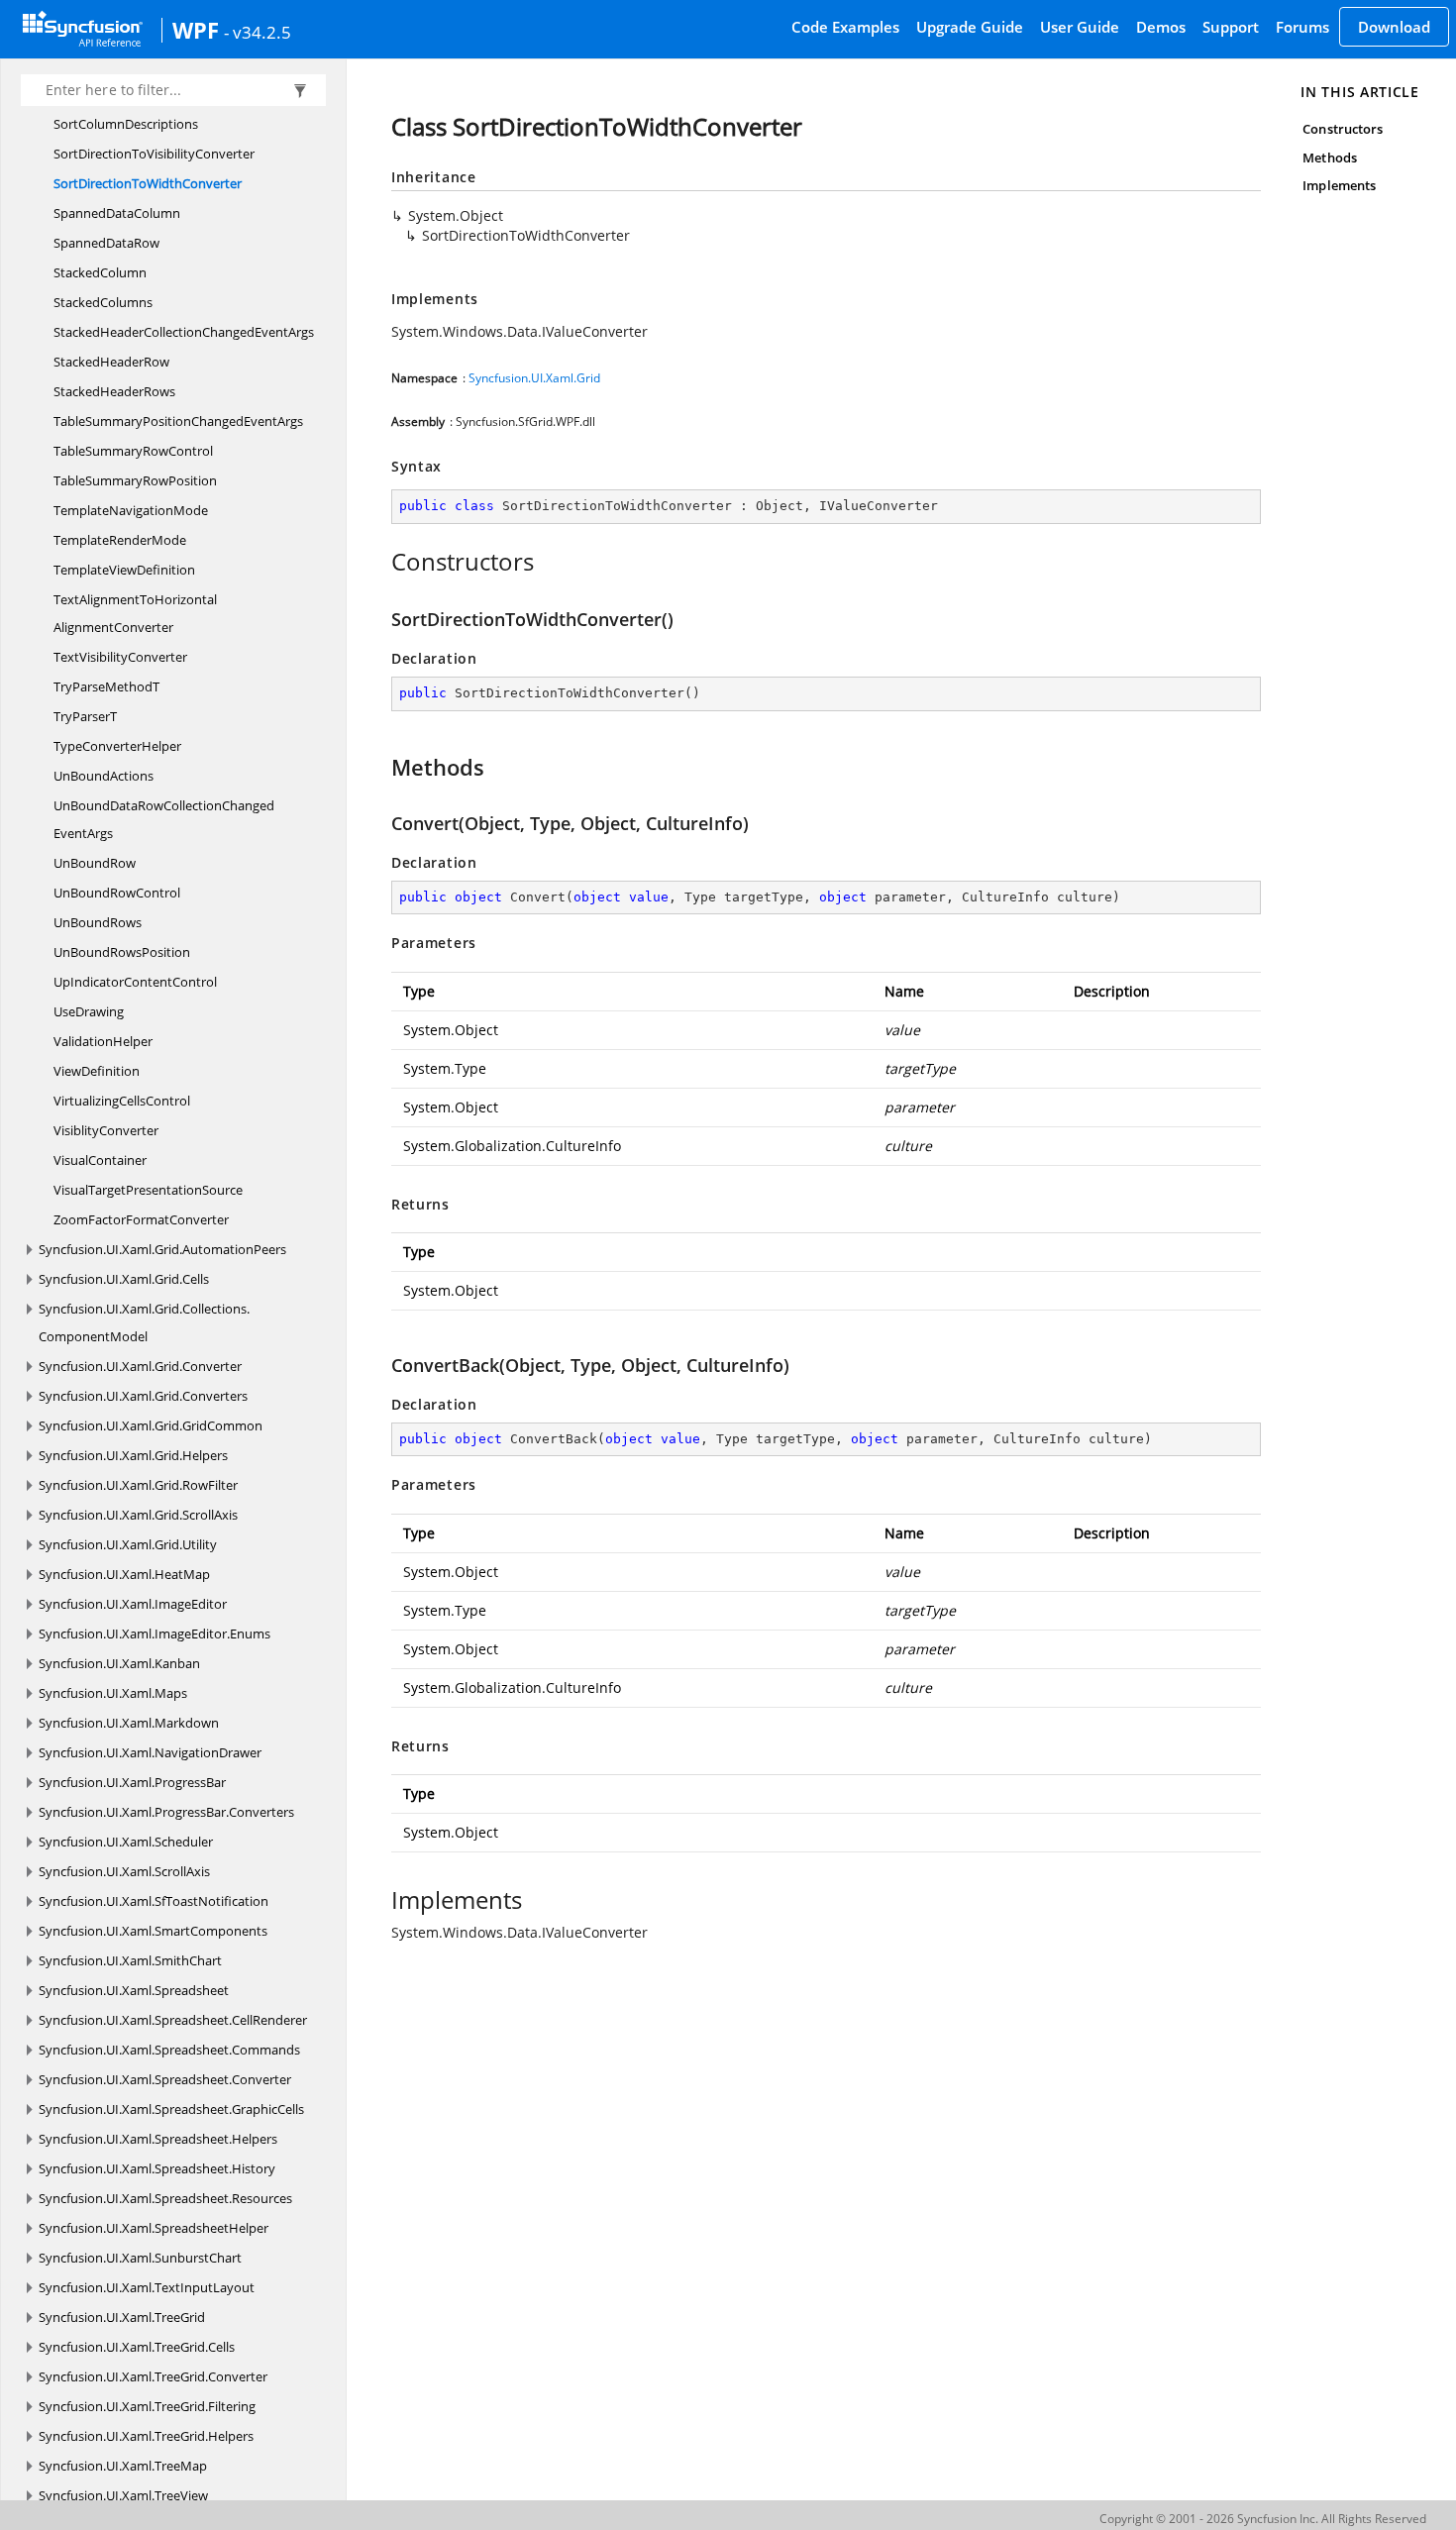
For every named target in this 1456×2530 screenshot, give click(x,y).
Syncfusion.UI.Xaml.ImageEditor (133, 1604)
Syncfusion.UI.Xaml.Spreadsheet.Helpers (158, 2139)
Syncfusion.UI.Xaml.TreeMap (123, 2466)
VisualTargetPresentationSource (148, 1190)
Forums (1302, 27)
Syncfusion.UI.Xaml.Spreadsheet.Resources (165, 2198)
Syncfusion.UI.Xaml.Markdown (129, 1723)
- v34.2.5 (258, 32)
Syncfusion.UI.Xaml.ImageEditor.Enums (155, 1634)
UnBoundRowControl (117, 893)
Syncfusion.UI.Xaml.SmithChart (130, 1960)
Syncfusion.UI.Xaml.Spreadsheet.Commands (169, 2050)
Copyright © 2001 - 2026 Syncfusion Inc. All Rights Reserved (1263, 2519)
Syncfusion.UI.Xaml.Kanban (119, 1663)
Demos (1161, 27)
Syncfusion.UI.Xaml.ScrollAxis (124, 1871)
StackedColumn (100, 272)
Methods (1329, 158)
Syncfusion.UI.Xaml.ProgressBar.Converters (166, 1812)
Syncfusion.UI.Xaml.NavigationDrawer (150, 1752)
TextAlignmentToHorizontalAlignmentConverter (135, 613)
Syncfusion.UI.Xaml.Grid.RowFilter (138, 1485)
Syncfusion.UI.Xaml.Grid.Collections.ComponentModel (144, 1322)
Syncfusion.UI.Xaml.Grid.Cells (124, 1279)
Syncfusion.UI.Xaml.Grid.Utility (128, 1544)
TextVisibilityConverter (120, 657)
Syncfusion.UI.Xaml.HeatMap (124, 1574)
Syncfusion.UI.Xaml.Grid (534, 378)
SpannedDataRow (106, 243)
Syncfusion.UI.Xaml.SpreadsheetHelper (154, 2228)
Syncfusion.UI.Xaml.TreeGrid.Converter (153, 2376)
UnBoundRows (98, 922)
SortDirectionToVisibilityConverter (154, 154)
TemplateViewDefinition (124, 570)
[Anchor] (381, 562)
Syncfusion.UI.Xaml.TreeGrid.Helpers (146, 2436)
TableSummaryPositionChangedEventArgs (178, 421)
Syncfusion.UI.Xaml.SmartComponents (153, 1931)
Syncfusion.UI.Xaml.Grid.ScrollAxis (138, 1515)
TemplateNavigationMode (131, 510)
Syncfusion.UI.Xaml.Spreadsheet (134, 1990)
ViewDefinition (97, 1071)
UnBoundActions (104, 776)
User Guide (1080, 27)
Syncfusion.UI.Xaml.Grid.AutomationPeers (162, 1249)
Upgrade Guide (970, 27)
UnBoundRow (95, 863)
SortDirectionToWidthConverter (148, 183)
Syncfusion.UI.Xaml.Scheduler (126, 1842)
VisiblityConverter (106, 1130)
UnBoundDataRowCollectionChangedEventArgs (164, 819)
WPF (196, 30)
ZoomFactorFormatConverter (141, 1219)
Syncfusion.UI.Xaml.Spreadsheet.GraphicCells (171, 2109)
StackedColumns (103, 302)
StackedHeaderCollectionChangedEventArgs (184, 332)
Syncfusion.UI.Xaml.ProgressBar (132, 1782)
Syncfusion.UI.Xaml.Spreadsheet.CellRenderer (173, 2020)
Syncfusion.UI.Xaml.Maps (113, 1693)
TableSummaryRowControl (133, 451)
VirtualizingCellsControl (122, 1101)
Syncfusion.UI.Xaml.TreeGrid (122, 2317)
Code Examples (845, 27)
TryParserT (85, 716)
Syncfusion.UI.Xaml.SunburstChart (140, 2258)
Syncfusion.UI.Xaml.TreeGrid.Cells (137, 2347)
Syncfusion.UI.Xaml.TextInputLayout (147, 2287)
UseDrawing (89, 1011)
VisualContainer (100, 1160)
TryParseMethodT (106, 686)
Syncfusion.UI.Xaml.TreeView (123, 2495)
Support (1231, 27)
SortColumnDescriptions (126, 124)
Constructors (1343, 129)
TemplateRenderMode (120, 540)
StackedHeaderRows (114, 391)
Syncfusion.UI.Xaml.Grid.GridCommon (151, 1425)
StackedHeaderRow (111, 362)
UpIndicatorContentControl (135, 982)
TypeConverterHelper (117, 746)
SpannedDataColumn (117, 213)
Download (1394, 27)
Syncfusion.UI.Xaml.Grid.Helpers (133, 1455)
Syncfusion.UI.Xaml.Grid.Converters (143, 1396)
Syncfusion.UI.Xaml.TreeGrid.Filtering (147, 2406)
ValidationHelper (103, 1041)
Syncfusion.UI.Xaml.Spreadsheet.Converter (165, 2079)
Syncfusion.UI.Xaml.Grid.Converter (140, 1366)
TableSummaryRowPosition (135, 480)
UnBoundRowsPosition (122, 952)
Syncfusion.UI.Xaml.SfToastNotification (154, 1901)
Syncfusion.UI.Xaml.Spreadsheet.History (157, 2168)
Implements (1339, 185)
